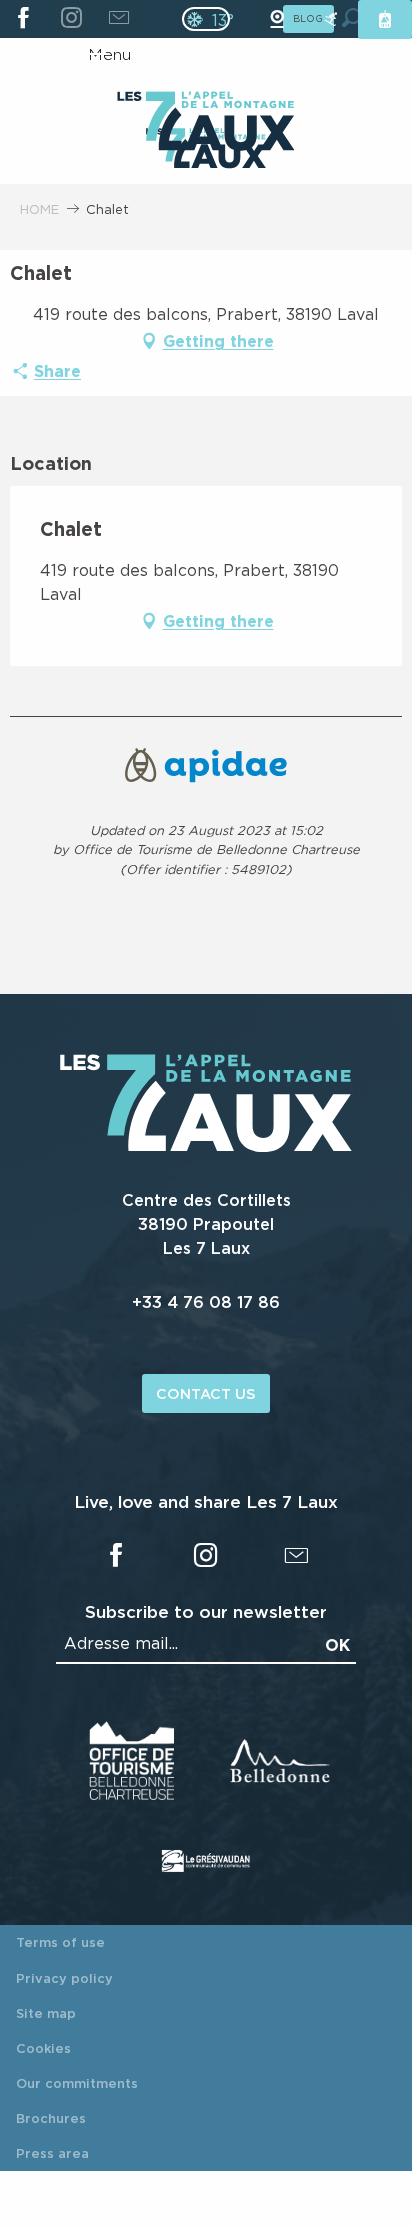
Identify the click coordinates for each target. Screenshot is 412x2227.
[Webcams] (277, 19)
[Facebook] (23, 19)
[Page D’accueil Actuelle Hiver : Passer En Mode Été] (206, 19)
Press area (52, 2153)
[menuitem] (205, 123)
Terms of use (60, 1942)
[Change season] (212, 19)
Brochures (51, 2118)
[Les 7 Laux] (206, 1146)
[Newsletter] (118, 19)
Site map (46, 2013)
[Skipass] (385, 19)
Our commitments (77, 2083)
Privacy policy (64, 1978)
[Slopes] (331, 19)
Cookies (43, 2048)
